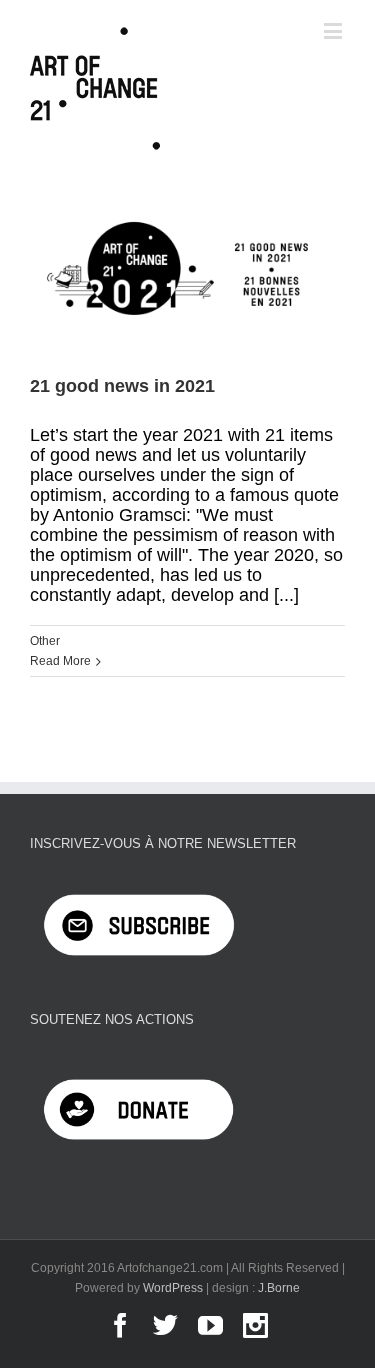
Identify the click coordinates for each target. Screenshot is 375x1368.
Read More (60, 661)
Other (45, 641)
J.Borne (279, 1288)
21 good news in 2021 (122, 386)
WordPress (173, 1288)
